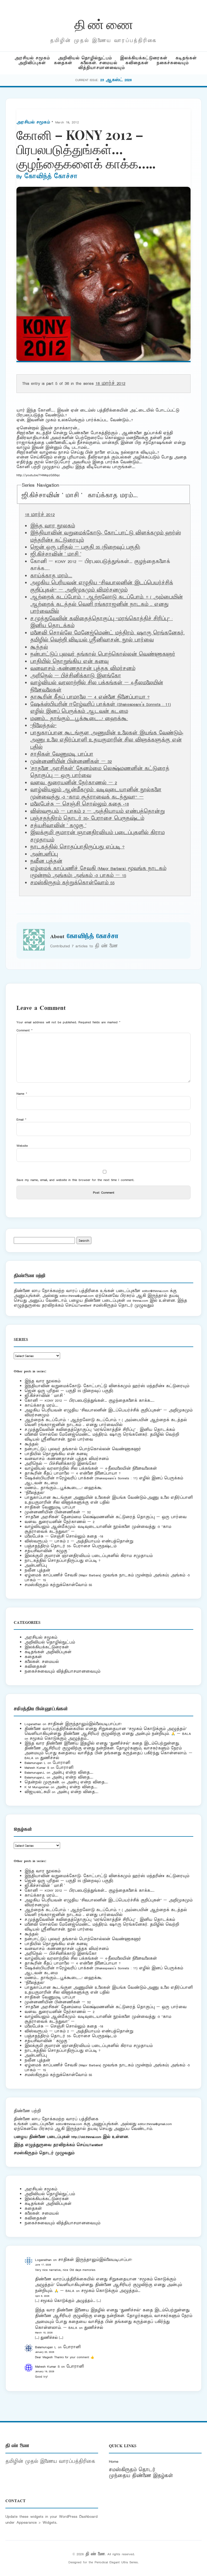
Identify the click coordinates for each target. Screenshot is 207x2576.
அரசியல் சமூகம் (32, 58)
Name (22, 1094)
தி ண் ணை (104, 24)
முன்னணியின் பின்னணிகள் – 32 (71, 762)
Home (114, 2461)
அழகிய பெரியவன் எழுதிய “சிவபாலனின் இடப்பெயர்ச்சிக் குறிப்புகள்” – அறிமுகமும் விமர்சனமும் (102, 586)
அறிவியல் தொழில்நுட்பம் (85, 58)
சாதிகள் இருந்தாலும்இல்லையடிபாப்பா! (85, 1724)
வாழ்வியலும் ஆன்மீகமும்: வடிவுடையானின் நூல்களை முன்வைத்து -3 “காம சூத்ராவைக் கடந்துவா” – (96, 793)
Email (21, 1119)
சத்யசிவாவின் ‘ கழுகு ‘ (58, 826)
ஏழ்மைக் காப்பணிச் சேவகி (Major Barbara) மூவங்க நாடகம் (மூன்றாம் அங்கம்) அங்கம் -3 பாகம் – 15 (98, 872)
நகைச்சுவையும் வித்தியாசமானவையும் (62, 1671)
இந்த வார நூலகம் (53, 526)
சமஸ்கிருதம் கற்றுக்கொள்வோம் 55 (72, 883)
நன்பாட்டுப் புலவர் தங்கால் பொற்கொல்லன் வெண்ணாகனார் (103, 654)
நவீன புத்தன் (46, 861)
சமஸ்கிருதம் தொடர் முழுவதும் (44, 2153)
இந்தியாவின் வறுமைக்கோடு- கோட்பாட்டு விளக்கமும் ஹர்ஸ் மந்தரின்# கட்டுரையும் (107, 1386)
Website (22, 1146)
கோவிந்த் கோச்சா (51, 177)
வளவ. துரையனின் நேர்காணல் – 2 (74, 783)
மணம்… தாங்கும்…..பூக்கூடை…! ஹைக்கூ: (79, 719)
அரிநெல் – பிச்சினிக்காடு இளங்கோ (76, 676)
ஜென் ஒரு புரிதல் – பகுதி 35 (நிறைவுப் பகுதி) (85, 547)
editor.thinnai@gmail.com (77, 1296)
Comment (25, 1030)
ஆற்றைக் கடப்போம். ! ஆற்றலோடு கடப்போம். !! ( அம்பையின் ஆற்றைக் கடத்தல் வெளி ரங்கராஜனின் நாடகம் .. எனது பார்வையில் (106, 604)
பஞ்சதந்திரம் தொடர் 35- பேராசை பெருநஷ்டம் (87, 819)
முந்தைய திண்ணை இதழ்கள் (141, 2476)
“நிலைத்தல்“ (43, 726)
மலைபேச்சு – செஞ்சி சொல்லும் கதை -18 (80, 804)
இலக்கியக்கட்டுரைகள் (144, 58)
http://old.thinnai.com (86, 2137)
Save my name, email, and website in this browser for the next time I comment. (75, 1180)
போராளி (61, 1763)
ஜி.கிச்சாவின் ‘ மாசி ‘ (52, 496)
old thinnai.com (137, 1301)
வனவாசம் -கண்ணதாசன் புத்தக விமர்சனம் (83, 669)
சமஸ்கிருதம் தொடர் (132, 2470)
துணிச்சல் (50, 1758)
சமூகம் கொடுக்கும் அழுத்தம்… (59, 1738)
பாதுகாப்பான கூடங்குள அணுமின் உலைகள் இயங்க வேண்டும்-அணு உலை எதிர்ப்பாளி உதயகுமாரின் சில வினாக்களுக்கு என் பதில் (107, 740)
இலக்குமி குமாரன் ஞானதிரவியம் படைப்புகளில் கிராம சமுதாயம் (89, 1556)
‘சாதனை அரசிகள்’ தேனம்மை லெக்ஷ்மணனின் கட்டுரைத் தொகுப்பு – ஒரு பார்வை (106, 1517)
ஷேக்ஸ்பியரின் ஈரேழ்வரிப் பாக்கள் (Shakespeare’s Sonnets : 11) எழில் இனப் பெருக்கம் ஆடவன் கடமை (101, 708)
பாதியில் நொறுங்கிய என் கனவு (69, 662)
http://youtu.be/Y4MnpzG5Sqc (38, 475)
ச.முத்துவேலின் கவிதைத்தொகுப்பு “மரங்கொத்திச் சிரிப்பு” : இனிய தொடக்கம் (100, 1430)
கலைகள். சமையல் (99, 63)
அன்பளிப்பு (44, 854)
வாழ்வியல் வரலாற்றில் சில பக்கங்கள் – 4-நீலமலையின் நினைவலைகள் (91, 1468)
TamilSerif (96, 2145)
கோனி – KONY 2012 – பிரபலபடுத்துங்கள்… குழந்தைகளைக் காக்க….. (89, 1401)
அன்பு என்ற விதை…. (73, 1772)
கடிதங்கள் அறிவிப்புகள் (48, 1652)
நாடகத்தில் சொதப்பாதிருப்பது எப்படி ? (77, 847)
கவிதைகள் (137, 63)
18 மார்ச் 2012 (110, 384)
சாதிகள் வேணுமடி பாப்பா (62, 754)
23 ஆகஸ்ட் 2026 (116, 80)
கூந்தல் (39, 647)
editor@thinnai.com (155, 1291)
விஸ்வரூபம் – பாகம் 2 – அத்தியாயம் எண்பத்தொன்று (97, 812)
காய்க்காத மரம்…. (113, 496)
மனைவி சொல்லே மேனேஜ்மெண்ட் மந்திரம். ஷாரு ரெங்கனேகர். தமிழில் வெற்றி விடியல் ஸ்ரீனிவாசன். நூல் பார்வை (107, 637)
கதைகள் (63, 63)
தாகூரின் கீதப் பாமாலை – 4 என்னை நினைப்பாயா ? (90, 697)
